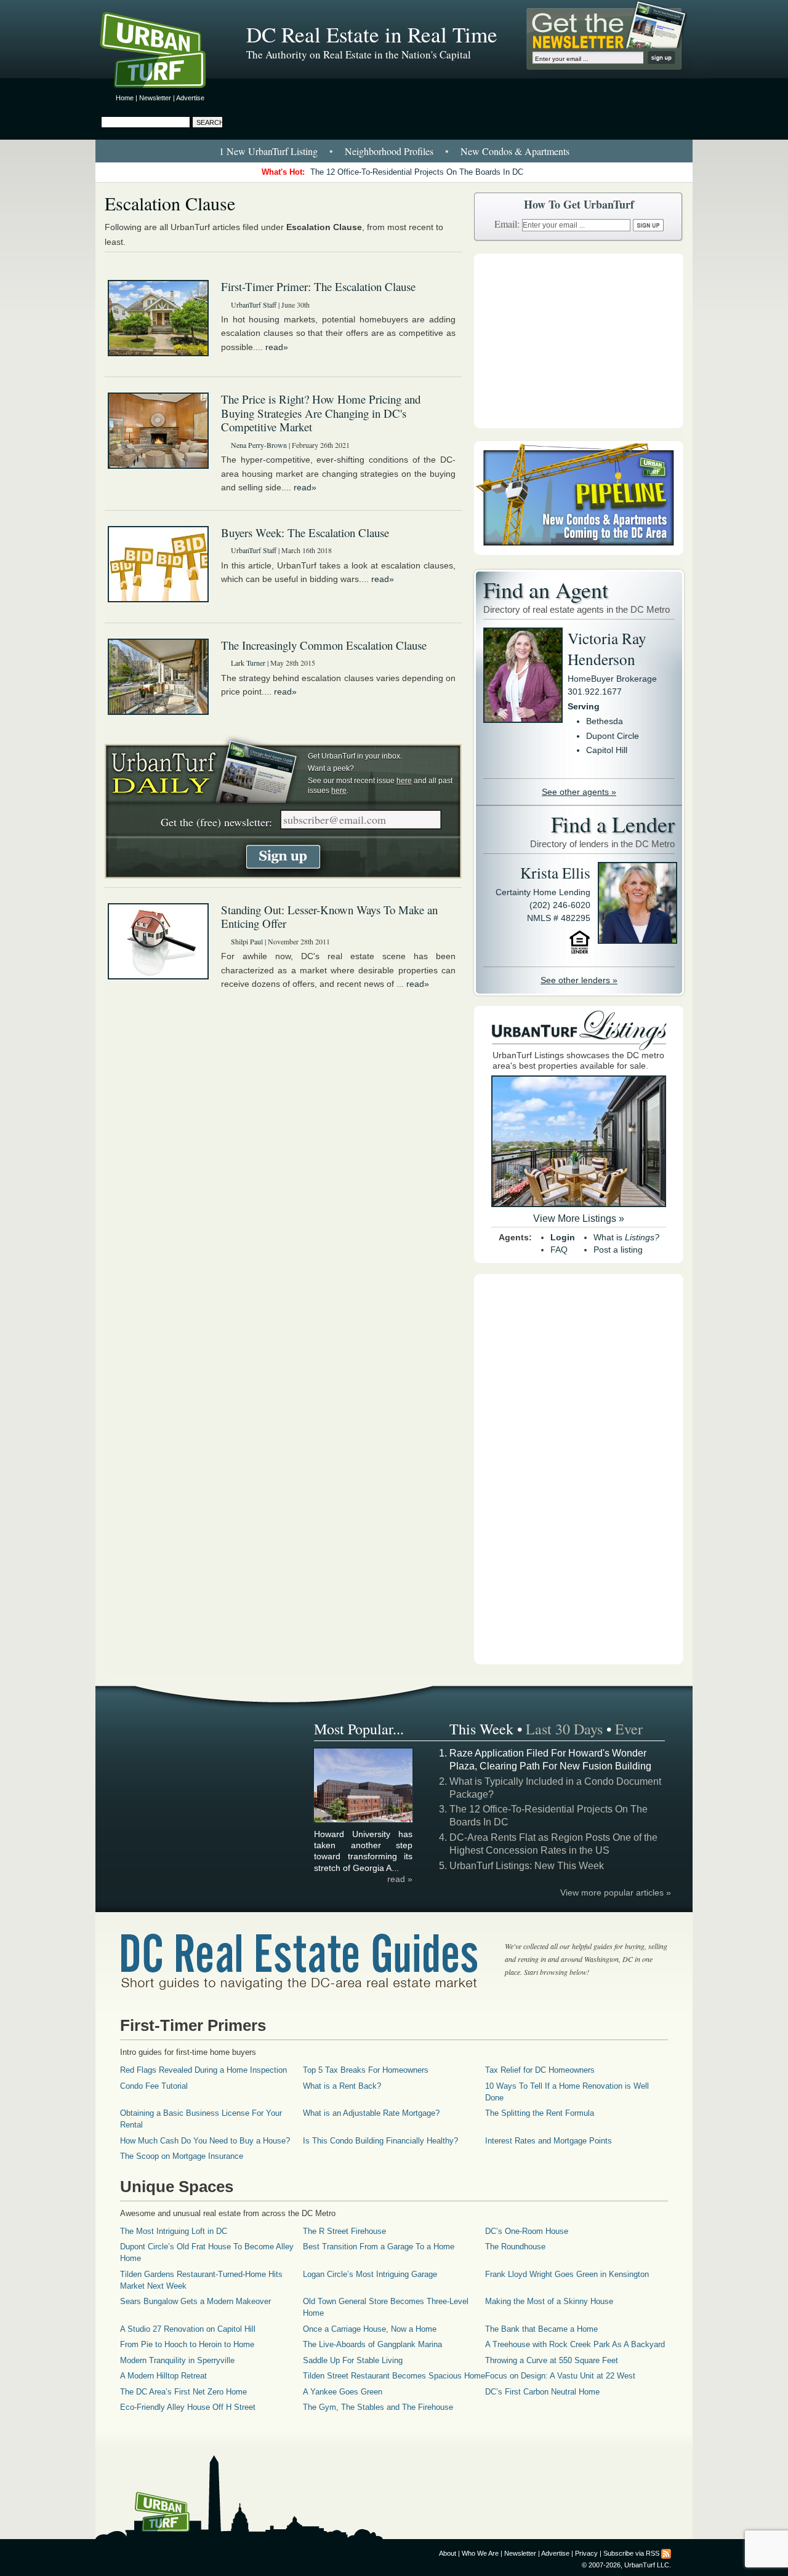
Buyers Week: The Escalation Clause (305, 532)
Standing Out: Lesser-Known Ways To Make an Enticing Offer (329, 917)
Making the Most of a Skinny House (549, 2301)
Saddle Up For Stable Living (353, 2360)
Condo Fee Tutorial (154, 2086)
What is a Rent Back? (342, 2086)
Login (563, 1237)
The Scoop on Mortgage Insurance (182, 2156)
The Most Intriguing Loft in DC (174, 2231)
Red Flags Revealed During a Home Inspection (203, 2070)
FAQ (559, 1250)
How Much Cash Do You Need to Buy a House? (205, 2141)
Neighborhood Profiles (389, 151)
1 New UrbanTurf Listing (268, 151)
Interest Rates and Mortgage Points (549, 2141)
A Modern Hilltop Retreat (163, 2376)
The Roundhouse (515, 2247)
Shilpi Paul (247, 941)
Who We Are (480, 2553)
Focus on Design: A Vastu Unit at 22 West (560, 2376)
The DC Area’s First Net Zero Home (183, 2392)
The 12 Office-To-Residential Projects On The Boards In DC (417, 172)
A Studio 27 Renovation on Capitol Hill (188, 2329)
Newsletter (155, 98)
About (448, 2553)
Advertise (190, 98)
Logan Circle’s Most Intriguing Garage (370, 2274)
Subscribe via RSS (631, 2553)
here (404, 781)
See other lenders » (579, 980)
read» (277, 347)
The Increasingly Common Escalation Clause (324, 645)
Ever (629, 1729)
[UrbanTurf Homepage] (163, 52)
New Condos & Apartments (515, 151)
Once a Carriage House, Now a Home (370, 2329)
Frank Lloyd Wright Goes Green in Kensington (567, 2274)
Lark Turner (248, 663)
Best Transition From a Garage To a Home (379, 2247)
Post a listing (618, 1250)
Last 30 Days (564, 1729)
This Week (481, 1729)
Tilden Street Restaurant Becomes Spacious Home (394, 2376)
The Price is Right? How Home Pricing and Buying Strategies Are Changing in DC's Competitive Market (321, 413)
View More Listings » (579, 1218)
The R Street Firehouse (344, 2231)
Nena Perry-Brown (259, 445)
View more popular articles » (616, 1892)
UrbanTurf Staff (254, 305)
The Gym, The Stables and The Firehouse (378, 2407)
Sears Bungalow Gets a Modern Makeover (195, 2301)
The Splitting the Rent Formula (540, 2113)
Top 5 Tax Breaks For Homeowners (366, 2070)
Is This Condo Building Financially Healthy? (380, 2141)
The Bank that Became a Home (541, 2329)
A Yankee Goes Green (343, 2392)
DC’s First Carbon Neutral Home (542, 2392)
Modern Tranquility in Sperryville (177, 2360)
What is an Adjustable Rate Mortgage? (371, 2113)
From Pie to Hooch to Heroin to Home (187, 2344)
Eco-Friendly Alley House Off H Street (188, 2407)
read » (400, 1879)
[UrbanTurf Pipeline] (579, 552)
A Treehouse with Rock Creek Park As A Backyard (575, 2344)
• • (394, 151)
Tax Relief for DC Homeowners (540, 2070)
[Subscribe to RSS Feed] (666, 2553)
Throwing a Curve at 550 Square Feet (552, 2360)
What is (626, 1237)
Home (125, 98)
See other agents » (579, 792)
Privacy (586, 2553)
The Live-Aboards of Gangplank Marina (372, 2344)
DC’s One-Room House (527, 2231)
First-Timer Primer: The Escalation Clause (318, 286)
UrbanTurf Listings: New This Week (527, 1866)
